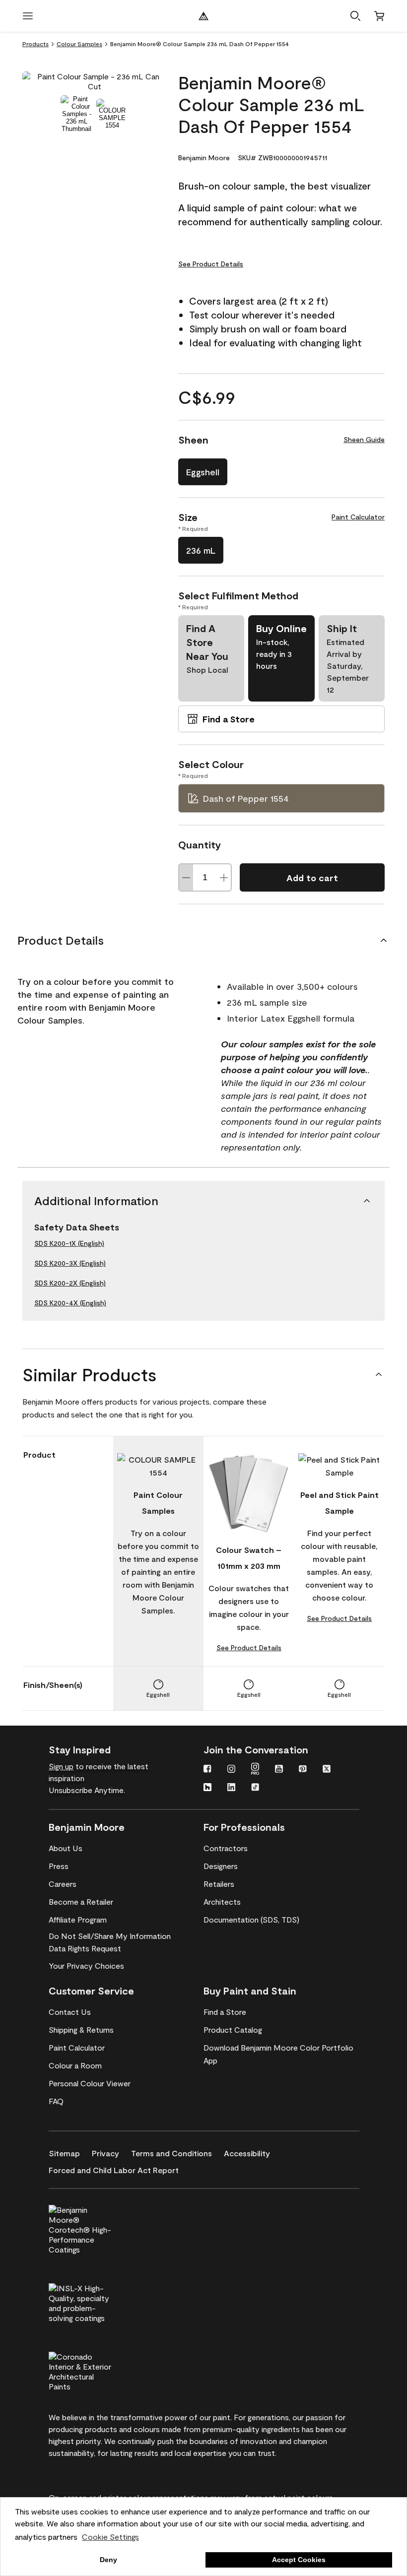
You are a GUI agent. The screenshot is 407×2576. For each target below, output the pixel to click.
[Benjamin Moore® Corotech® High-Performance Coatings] (97, 2228)
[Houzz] (207, 1788)
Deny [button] (108, 2560)
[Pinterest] (303, 1770)
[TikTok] (255, 1788)
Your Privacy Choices (86, 1965)
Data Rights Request (85, 1948)
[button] (355, 16)
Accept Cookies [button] (299, 2560)
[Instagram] (231, 1770)
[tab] (76, 114)
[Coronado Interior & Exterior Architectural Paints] (97, 2370)
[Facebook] (207, 1770)
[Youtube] (279, 1770)
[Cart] (379, 16)
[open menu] (28, 16)
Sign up (61, 1766)
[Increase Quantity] (224, 877)
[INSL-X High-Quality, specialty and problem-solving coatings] (97, 2302)
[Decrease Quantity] (186, 877)
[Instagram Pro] (255, 1770)
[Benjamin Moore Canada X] (327, 1770)
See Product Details (211, 264)
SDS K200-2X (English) (70, 1283)
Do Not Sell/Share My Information (110, 1936)
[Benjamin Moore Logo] (203, 16)
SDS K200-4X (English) (70, 1303)
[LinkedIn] (231, 1788)
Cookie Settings (110, 2537)
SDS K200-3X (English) (70, 1263)
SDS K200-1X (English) (69, 1243)
